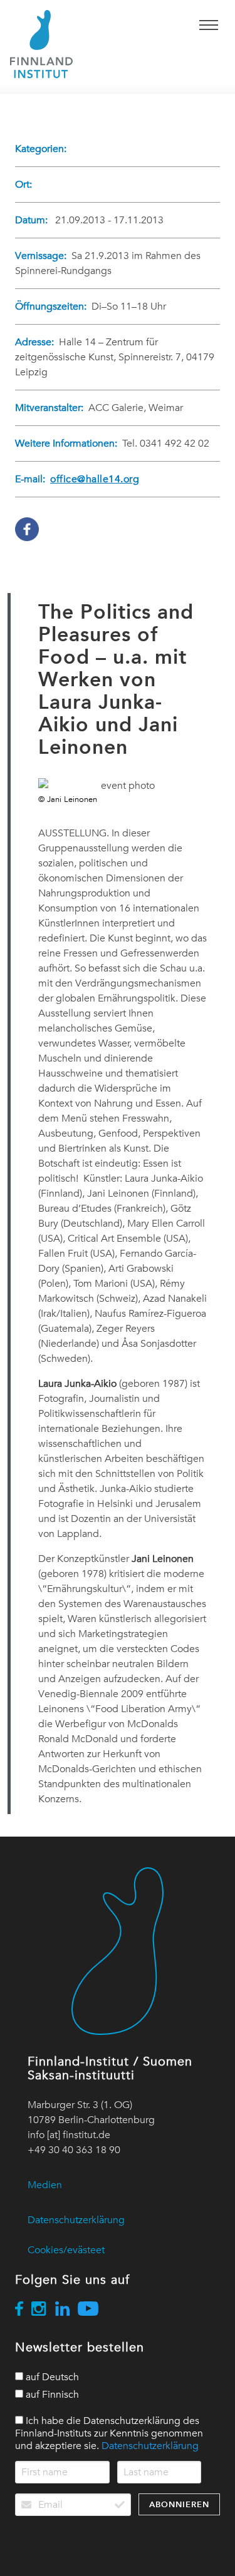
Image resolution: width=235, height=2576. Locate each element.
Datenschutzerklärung (76, 2220)
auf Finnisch (51, 2395)
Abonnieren (179, 2504)
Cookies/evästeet (66, 2250)
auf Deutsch (51, 2377)
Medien (45, 2185)
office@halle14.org (95, 479)
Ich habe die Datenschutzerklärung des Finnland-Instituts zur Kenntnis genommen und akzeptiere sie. (109, 2433)
